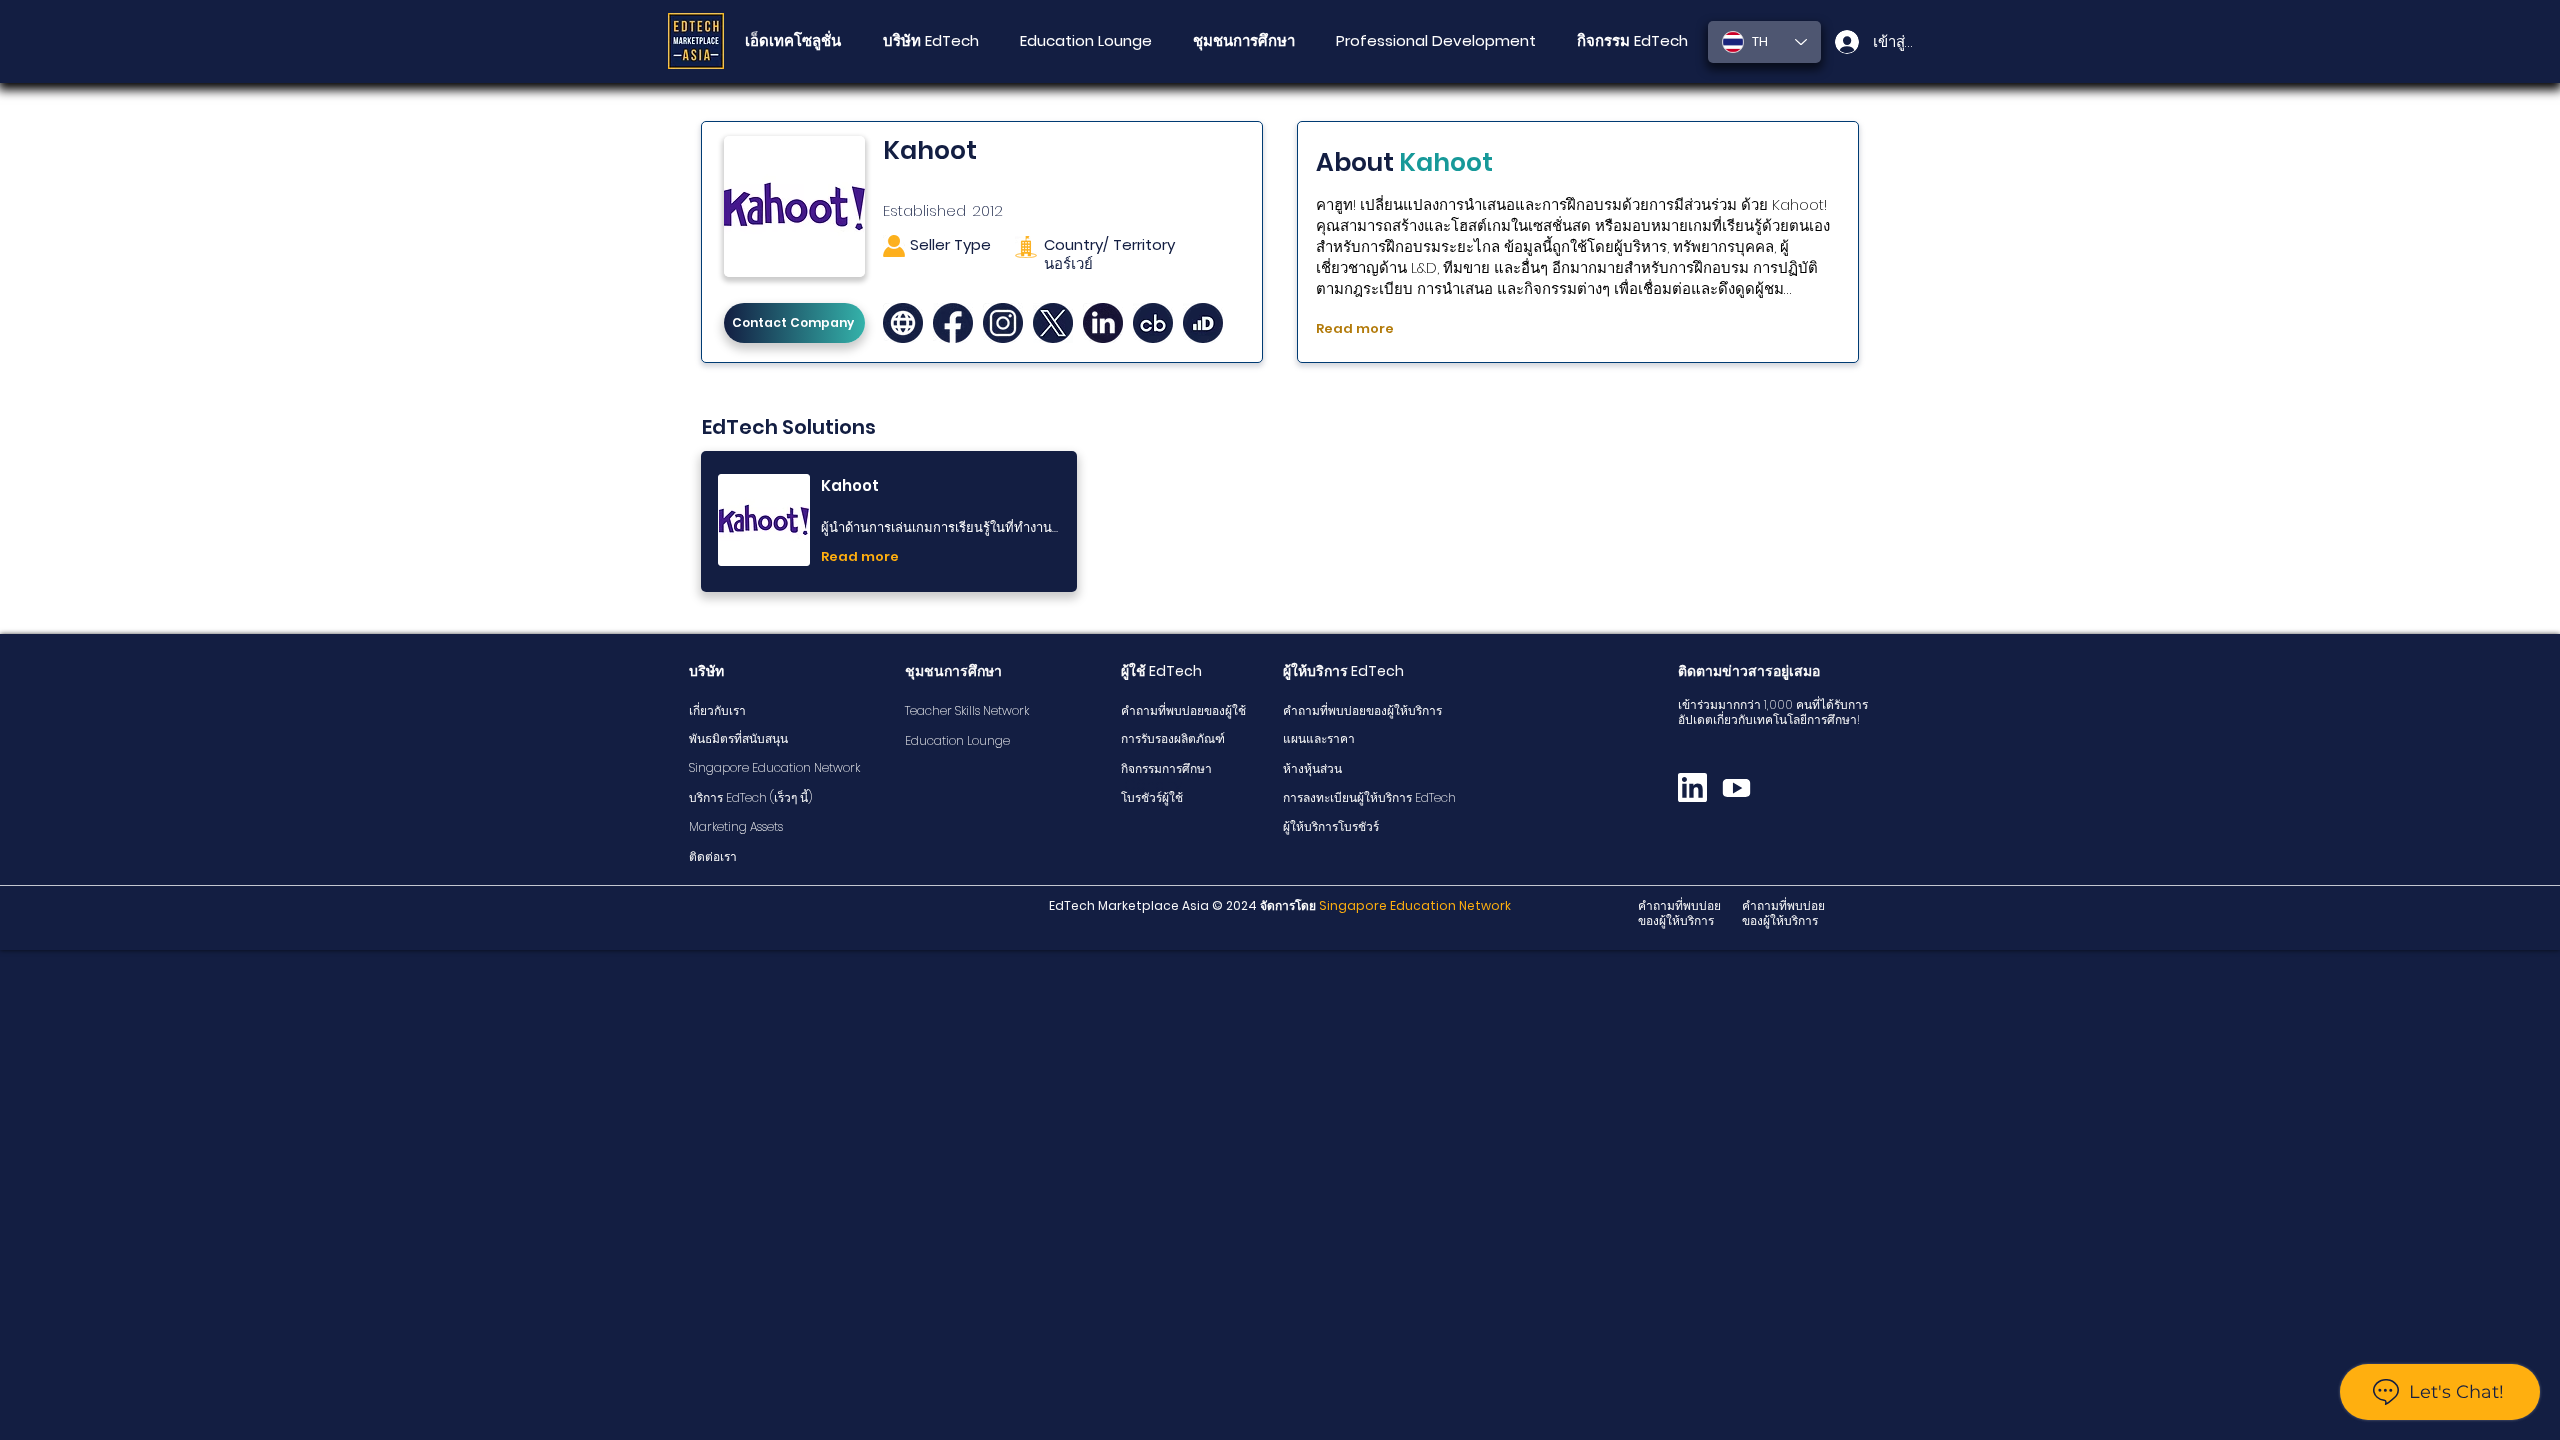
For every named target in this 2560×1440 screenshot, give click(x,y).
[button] (1243, 41)
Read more (1355, 328)
